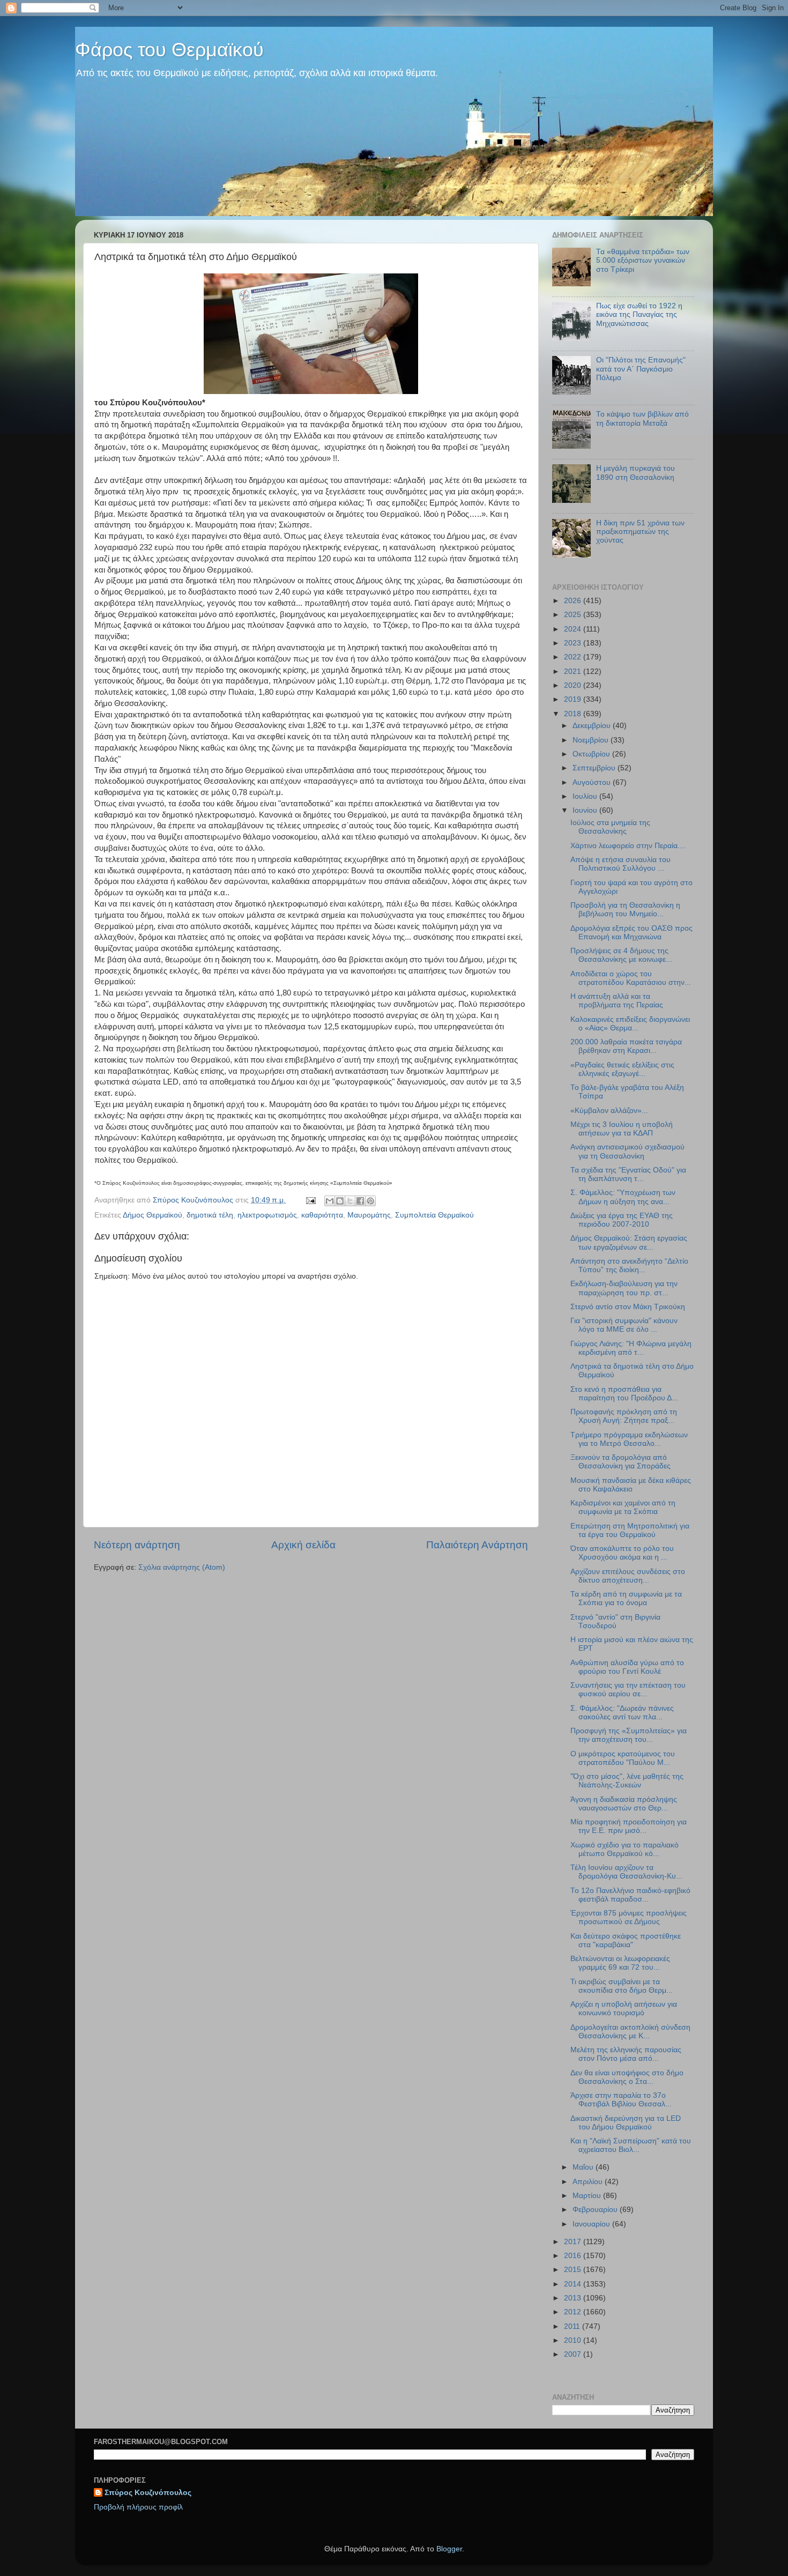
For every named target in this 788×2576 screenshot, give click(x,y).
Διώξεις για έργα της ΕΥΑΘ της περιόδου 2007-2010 (622, 1220)
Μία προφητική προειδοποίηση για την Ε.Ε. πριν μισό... (629, 1826)
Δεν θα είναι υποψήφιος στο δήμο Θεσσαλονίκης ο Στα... (627, 2077)
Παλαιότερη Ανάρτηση (477, 1545)
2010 (574, 2340)
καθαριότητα (322, 1215)
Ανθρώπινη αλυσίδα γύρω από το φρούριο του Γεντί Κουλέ (627, 1667)
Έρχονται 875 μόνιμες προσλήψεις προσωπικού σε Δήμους (629, 1917)
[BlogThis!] (340, 1201)
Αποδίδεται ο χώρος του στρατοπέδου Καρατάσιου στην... (631, 978)
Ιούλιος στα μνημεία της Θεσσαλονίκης (610, 827)
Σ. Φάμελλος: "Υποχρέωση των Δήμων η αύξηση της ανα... (623, 1197)
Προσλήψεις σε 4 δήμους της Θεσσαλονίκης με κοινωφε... (621, 955)
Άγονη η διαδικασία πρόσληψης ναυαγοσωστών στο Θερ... (624, 1804)
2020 (574, 685)
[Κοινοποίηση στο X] (350, 1201)
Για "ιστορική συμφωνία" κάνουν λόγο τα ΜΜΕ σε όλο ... (624, 1325)
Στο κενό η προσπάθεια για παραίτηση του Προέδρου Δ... (624, 1394)
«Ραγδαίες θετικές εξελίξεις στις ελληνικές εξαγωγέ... (622, 1069)
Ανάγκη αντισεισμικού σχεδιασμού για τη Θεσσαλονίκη (627, 1151)
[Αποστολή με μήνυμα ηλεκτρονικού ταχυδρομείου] (330, 1201)
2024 (574, 629)
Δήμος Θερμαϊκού (153, 1215)
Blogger (449, 2549)
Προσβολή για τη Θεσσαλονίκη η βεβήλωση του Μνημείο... (625, 910)
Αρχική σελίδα (303, 1545)
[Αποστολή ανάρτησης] (310, 1200)
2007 (574, 2354)
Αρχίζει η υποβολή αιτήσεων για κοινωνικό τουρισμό (624, 2009)
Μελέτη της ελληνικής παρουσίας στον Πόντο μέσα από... (626, 2054)
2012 (574, 2312)
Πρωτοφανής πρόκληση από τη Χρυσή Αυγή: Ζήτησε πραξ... (624, 1416)
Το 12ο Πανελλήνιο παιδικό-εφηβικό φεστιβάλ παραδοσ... (630, 1895)
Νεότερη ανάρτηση (137, 1545)
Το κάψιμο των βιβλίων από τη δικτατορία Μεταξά (642, 418)
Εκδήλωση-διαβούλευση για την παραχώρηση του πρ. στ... (624, 1288)
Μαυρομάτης (369, 1215)
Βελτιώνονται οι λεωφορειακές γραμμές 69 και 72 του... (620, 1963)
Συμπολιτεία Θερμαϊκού (434, 1215)
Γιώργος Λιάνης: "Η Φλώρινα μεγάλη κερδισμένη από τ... (631, 1348)
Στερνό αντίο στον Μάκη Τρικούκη (628, 1307)
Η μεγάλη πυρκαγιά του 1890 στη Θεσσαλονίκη (635, 473)
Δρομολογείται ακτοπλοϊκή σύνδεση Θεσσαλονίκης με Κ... (630, 2032)
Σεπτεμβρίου (595, 768)
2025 (574, 615)
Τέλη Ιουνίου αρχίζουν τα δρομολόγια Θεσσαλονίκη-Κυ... (626, 1872)
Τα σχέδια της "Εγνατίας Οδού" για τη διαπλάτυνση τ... (628, 1174)
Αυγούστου (593, 782)
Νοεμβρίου (592, 740)
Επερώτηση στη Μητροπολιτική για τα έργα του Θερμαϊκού (630, 1530)
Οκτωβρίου (592, 754)
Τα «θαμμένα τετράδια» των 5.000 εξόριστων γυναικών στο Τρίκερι (643, 260)
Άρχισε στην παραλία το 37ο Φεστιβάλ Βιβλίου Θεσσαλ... (621, 2100)
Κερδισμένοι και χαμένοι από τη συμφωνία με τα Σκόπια (623, 1507)
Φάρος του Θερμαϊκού (169, 50)
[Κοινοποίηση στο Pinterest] (370, 1201)
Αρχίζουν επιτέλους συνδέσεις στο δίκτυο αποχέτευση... (628, 1576)
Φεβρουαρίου (596, 2210)
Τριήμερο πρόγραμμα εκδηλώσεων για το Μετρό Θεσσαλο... (629, 1439)
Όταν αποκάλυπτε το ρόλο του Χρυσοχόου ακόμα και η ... (622, 1553)
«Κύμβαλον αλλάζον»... (609, 1111)
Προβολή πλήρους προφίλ (138, 2507)
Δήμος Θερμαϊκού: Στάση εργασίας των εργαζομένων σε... (629, 1242)
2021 (574, 671)
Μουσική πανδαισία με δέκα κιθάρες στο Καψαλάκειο (631, 1485)
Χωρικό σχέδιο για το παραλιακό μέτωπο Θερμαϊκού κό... (625, 1849)
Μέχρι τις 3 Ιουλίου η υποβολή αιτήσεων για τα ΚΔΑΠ (622, 1129)
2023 (574, 643)
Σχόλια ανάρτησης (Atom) (182, 1567)
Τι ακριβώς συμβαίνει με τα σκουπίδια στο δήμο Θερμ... (622, 1986)
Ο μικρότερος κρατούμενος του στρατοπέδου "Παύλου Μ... (623, 1758)
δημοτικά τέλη (210, 1215)
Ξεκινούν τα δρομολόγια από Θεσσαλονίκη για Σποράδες (620, 1462)
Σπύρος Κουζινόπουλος (148, 2493)
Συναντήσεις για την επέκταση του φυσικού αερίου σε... (628, 1690)
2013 (574, 2298)
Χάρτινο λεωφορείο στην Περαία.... (628, 846)
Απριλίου (589, 2182)
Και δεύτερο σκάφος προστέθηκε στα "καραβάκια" (626, 1940)
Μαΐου (584, 2167)
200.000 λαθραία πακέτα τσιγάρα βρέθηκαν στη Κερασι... (626, 1046)
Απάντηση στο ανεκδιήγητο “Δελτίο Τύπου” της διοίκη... (629, 1265)
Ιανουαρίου (592, 2224)
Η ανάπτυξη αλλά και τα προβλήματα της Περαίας (617, 1001)
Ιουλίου (586, 796)
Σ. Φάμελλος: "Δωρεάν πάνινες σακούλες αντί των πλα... (622, 1713)
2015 (574, 2270)
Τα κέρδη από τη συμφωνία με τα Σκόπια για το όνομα (626, 1598)
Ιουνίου (586, 810)
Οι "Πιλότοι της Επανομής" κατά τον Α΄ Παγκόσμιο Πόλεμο (641, 369)
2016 (574, 2256)
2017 (574, 2242)
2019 (574, 699)
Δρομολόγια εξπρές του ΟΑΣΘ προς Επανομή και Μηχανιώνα (631, 933)
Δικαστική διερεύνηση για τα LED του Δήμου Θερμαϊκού (626, 2123)
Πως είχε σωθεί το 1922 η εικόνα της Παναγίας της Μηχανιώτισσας (639, 314)
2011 (573, 2326)
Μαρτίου (588, 2196)
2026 (574, 601)
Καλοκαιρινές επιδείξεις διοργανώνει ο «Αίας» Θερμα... (630, 1024)
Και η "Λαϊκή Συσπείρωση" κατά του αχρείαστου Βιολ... (631, 2145)
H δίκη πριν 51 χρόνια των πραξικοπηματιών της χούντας (640, 532)
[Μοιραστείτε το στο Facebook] (360, 1201)
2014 (574, 2284)
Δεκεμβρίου (593, 726)
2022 (574, 657)
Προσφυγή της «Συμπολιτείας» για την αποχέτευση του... (629, 1735)
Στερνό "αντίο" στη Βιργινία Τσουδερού (615, 1621)
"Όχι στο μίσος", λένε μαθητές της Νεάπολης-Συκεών (627, 1781)
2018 (574, 714)
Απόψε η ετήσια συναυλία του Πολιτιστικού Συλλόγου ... (620, 864)
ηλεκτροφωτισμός (267, 1215)
